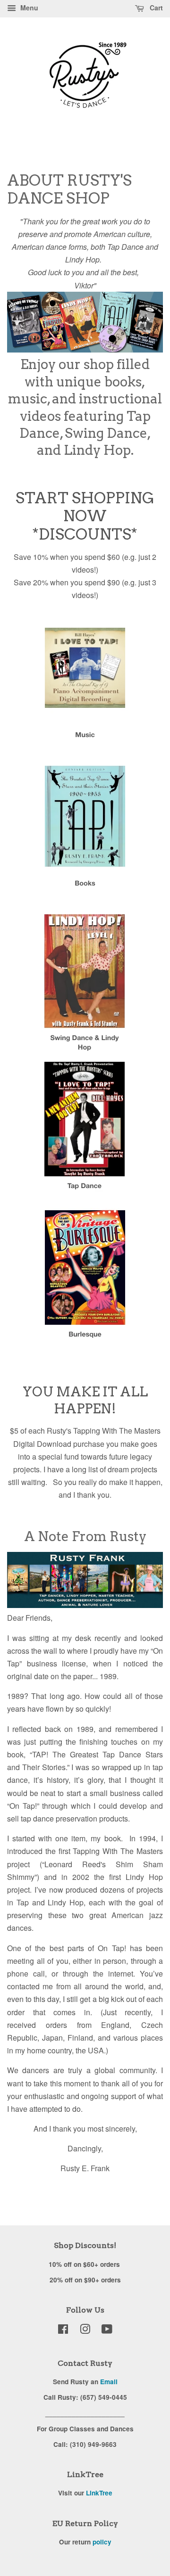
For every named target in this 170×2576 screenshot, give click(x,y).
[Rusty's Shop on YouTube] (107, 2330)
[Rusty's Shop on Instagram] (85, 2330)
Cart (155, 8)
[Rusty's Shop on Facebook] (63, 2330)
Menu (28, 8)
